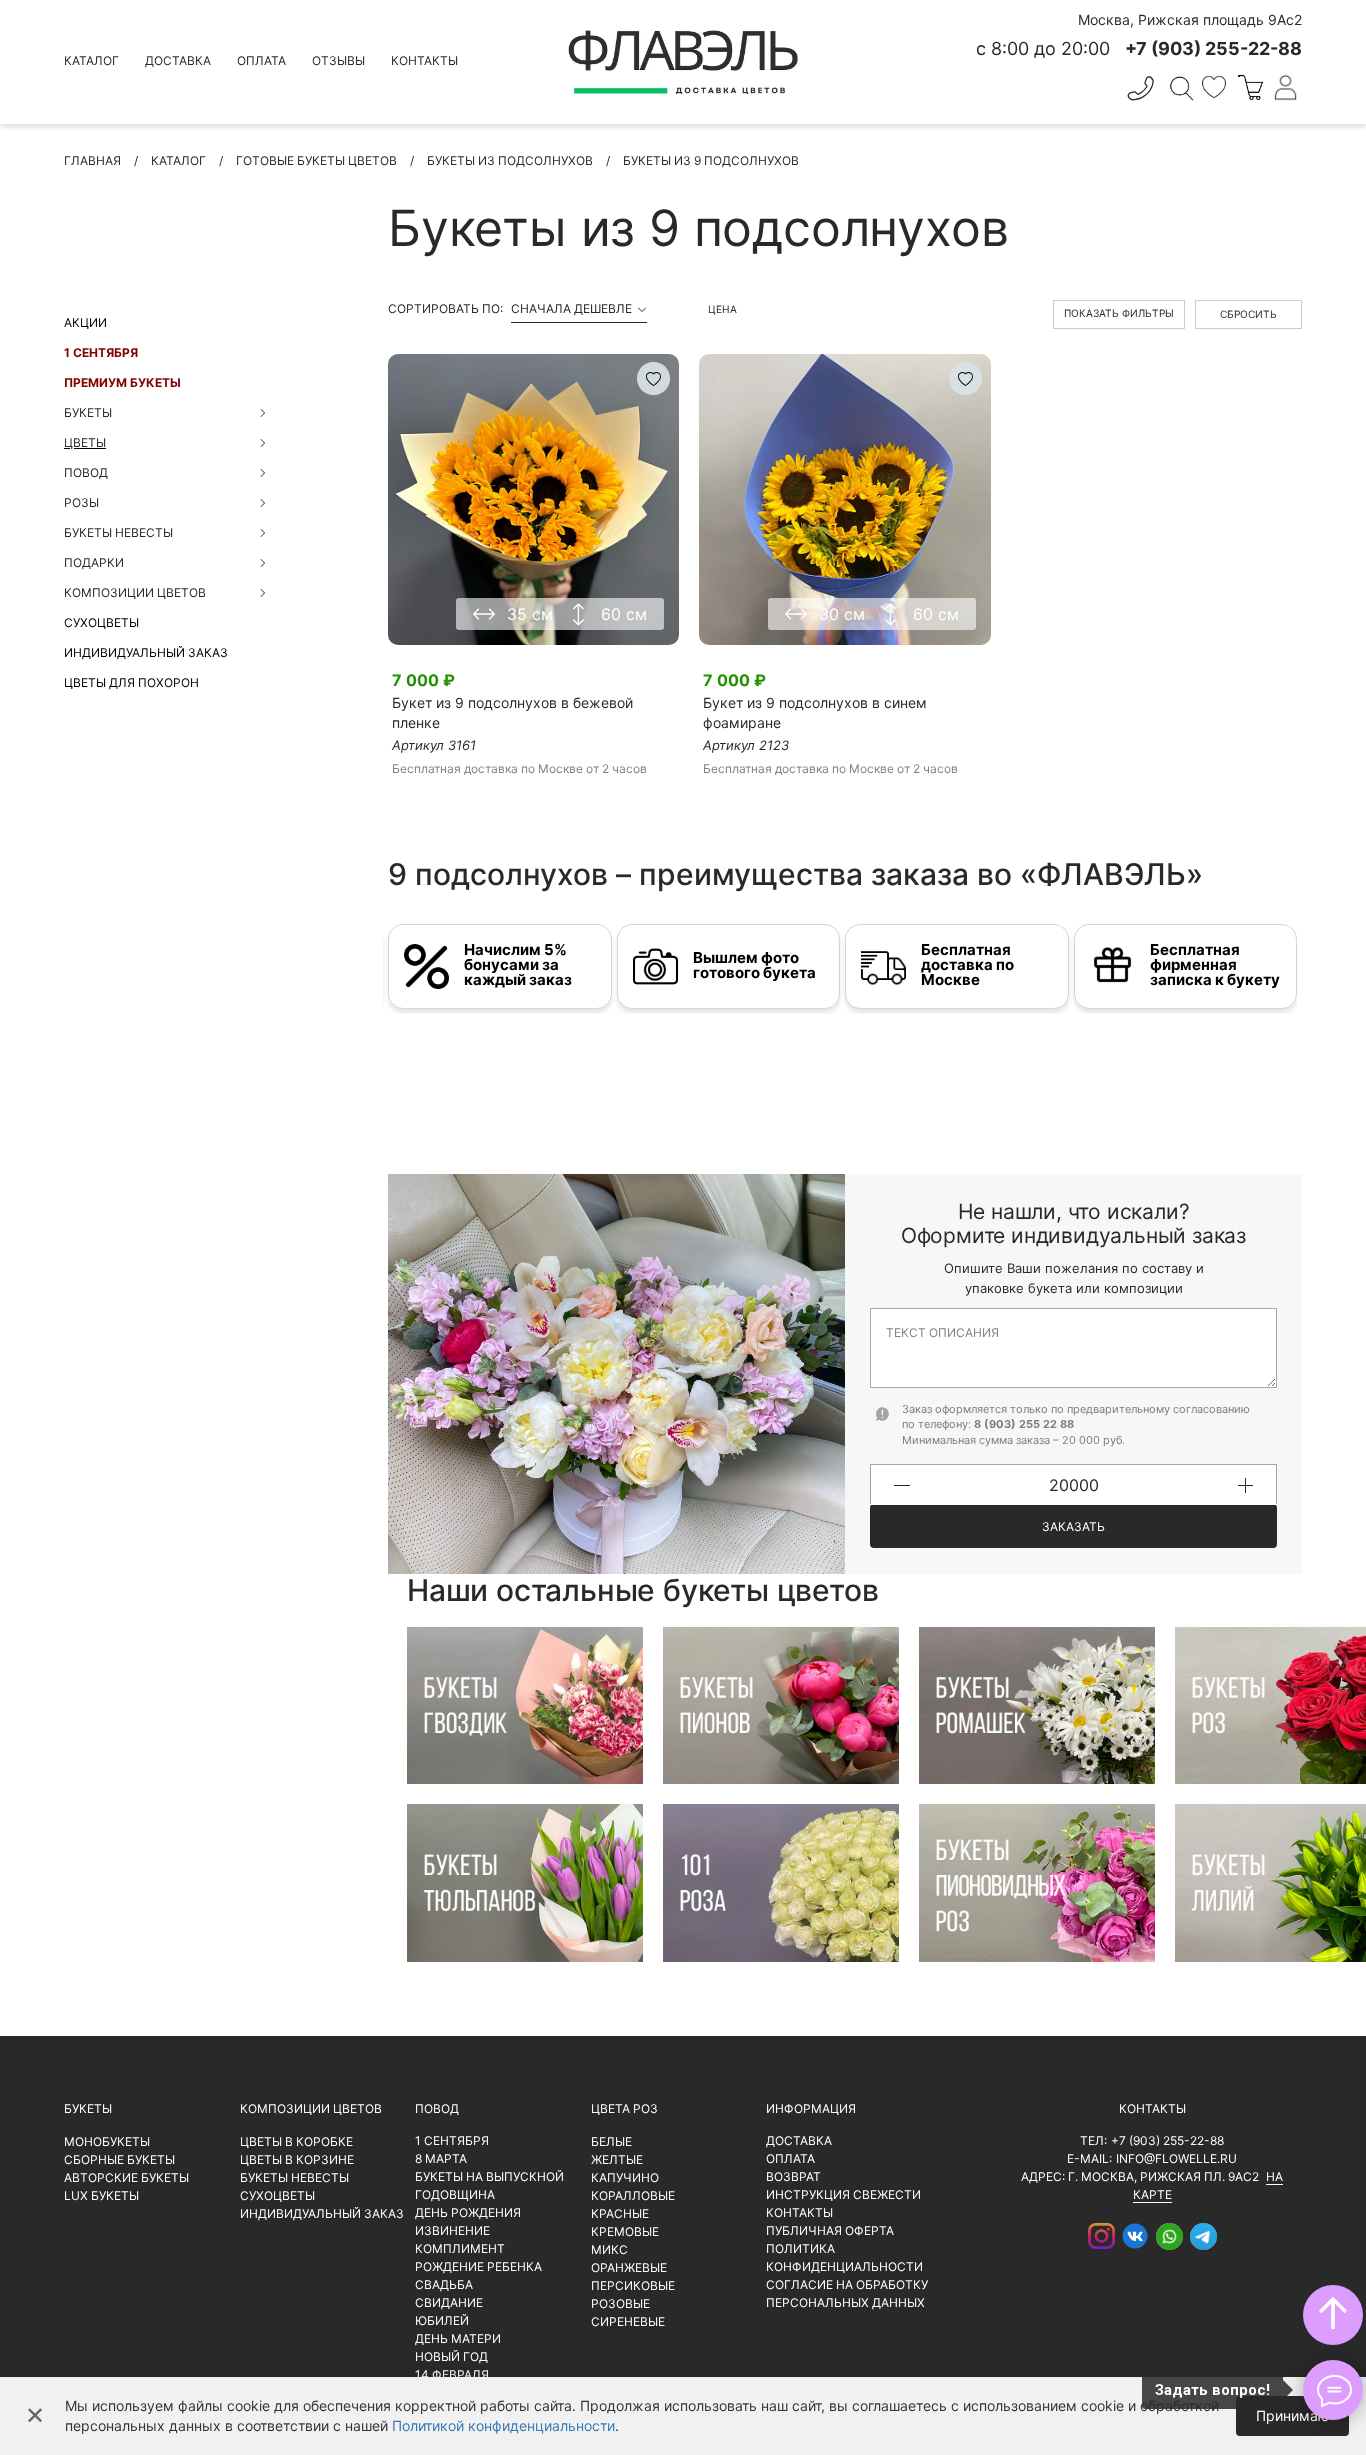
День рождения (468, 2212)
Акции (85, 322)
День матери (458, 2338)
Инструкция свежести (843, 2194)
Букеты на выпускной (489, 2176)
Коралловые (633, 2195)
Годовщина (455, 2194)
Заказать (1073, 1526)
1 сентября (101, 352)
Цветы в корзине (297, 2159)
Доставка (178, 60)
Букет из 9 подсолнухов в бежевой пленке (512, 712)
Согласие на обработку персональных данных (847, 2293)
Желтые (617, 2159)
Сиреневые (628, 2321)
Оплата (261, 60)
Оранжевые (629, 2267)
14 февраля (452, 2374)
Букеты (88, 2108)
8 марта (441, 2158)
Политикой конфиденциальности (503, 2425)
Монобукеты (107, 2141)
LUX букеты (101, 2195)
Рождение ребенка (478, 2266)
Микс (609, 2249)
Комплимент (460, 2248)
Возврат (793, 2176)
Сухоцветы (101, 622)
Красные (620, 2213)
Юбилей (442, 2320)
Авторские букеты (126, 2177)
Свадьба (444, 2284)
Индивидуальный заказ (146, 652)
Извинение (452, 2230)
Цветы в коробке (296, 2141)
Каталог (91, 60)
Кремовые (625, 2231)
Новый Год (451, 2356)
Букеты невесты (294, 2177)
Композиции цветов (311, 2108)
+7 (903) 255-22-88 (1167, 2140)
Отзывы (338, 60)
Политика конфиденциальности (844, 2257)
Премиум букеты (122, 382)
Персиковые (633, 2285)
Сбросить (1248, 314)
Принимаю (1292, 2415)
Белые (611, 2141)
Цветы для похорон (131, 682)
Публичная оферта (830, 2230)
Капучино (625, 2177)
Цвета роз (624, 2108)
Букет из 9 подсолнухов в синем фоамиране (815, 712)
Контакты (424, 60)
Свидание (449, 2302)
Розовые (620, 2303)
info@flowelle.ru (1176, 2158)
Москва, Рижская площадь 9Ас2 (1190, 19)
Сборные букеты (119, 2159)
